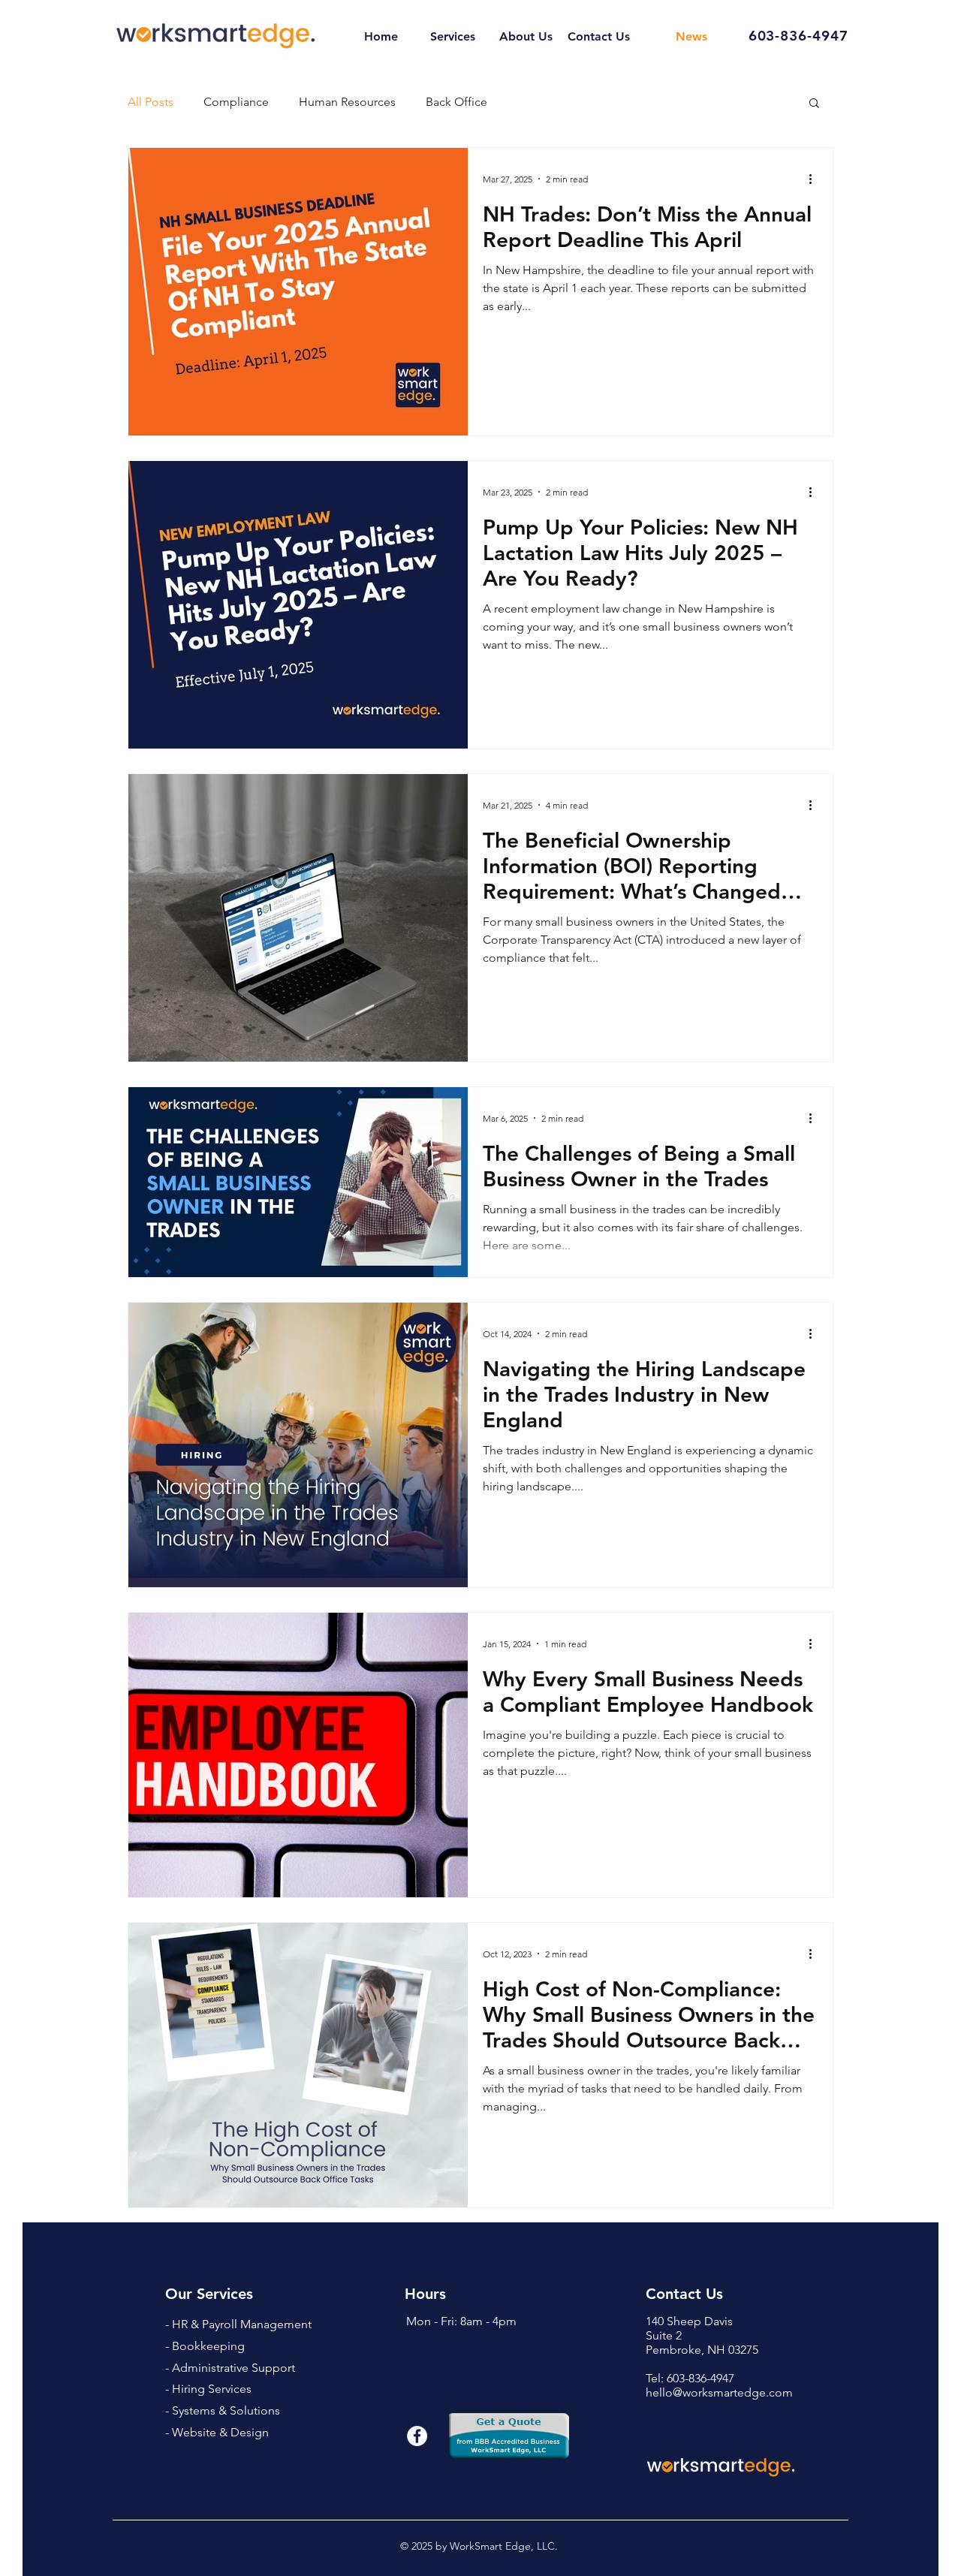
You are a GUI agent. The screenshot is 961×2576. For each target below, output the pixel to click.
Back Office (456, 102)
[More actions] (815, 179)
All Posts (151, 102)
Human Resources (347, 102)
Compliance (236, 102)
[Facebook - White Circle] (417, 2436)
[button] (814, 104)
